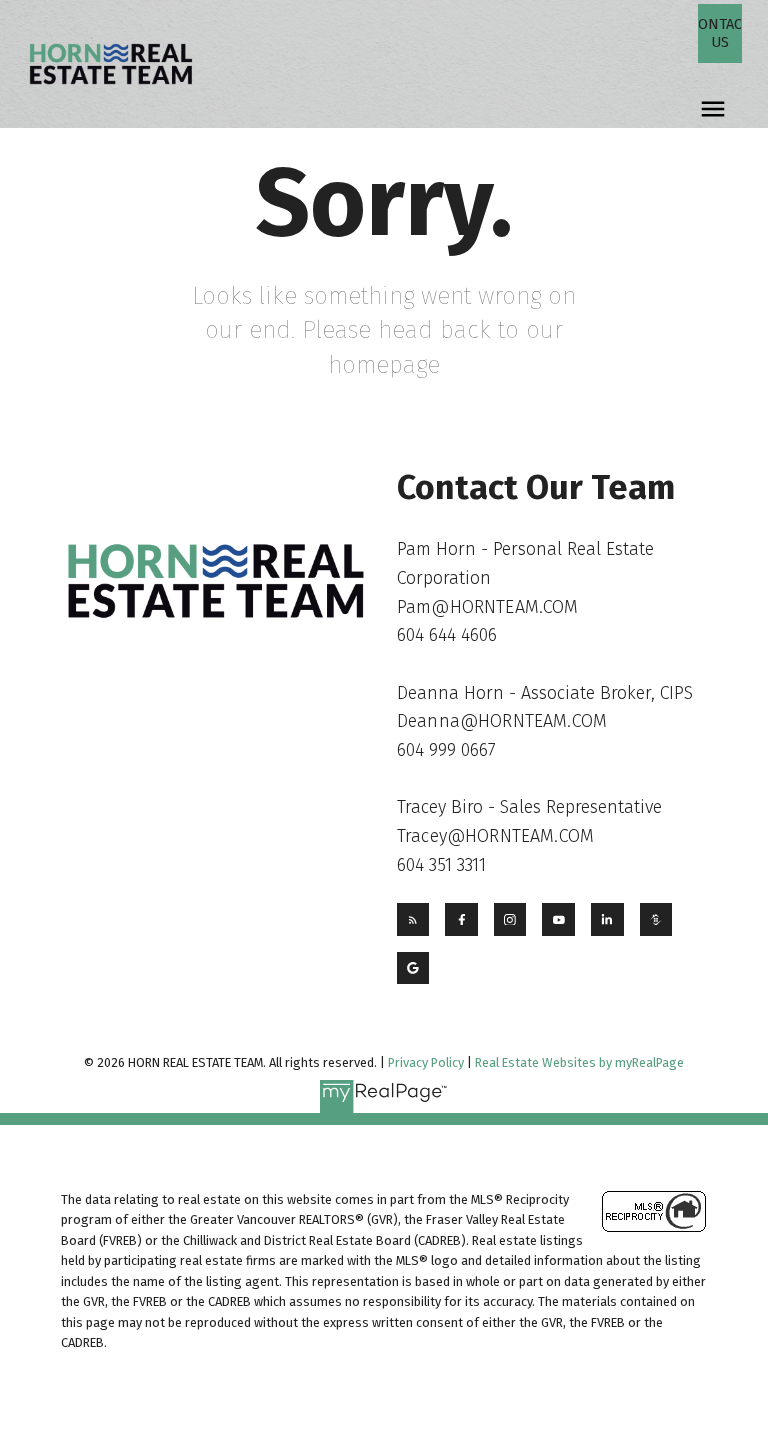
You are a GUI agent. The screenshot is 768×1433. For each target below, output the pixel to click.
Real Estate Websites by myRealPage (579, 1062)
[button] (720, 34)
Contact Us (720, 33)
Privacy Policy (426, 1062)
